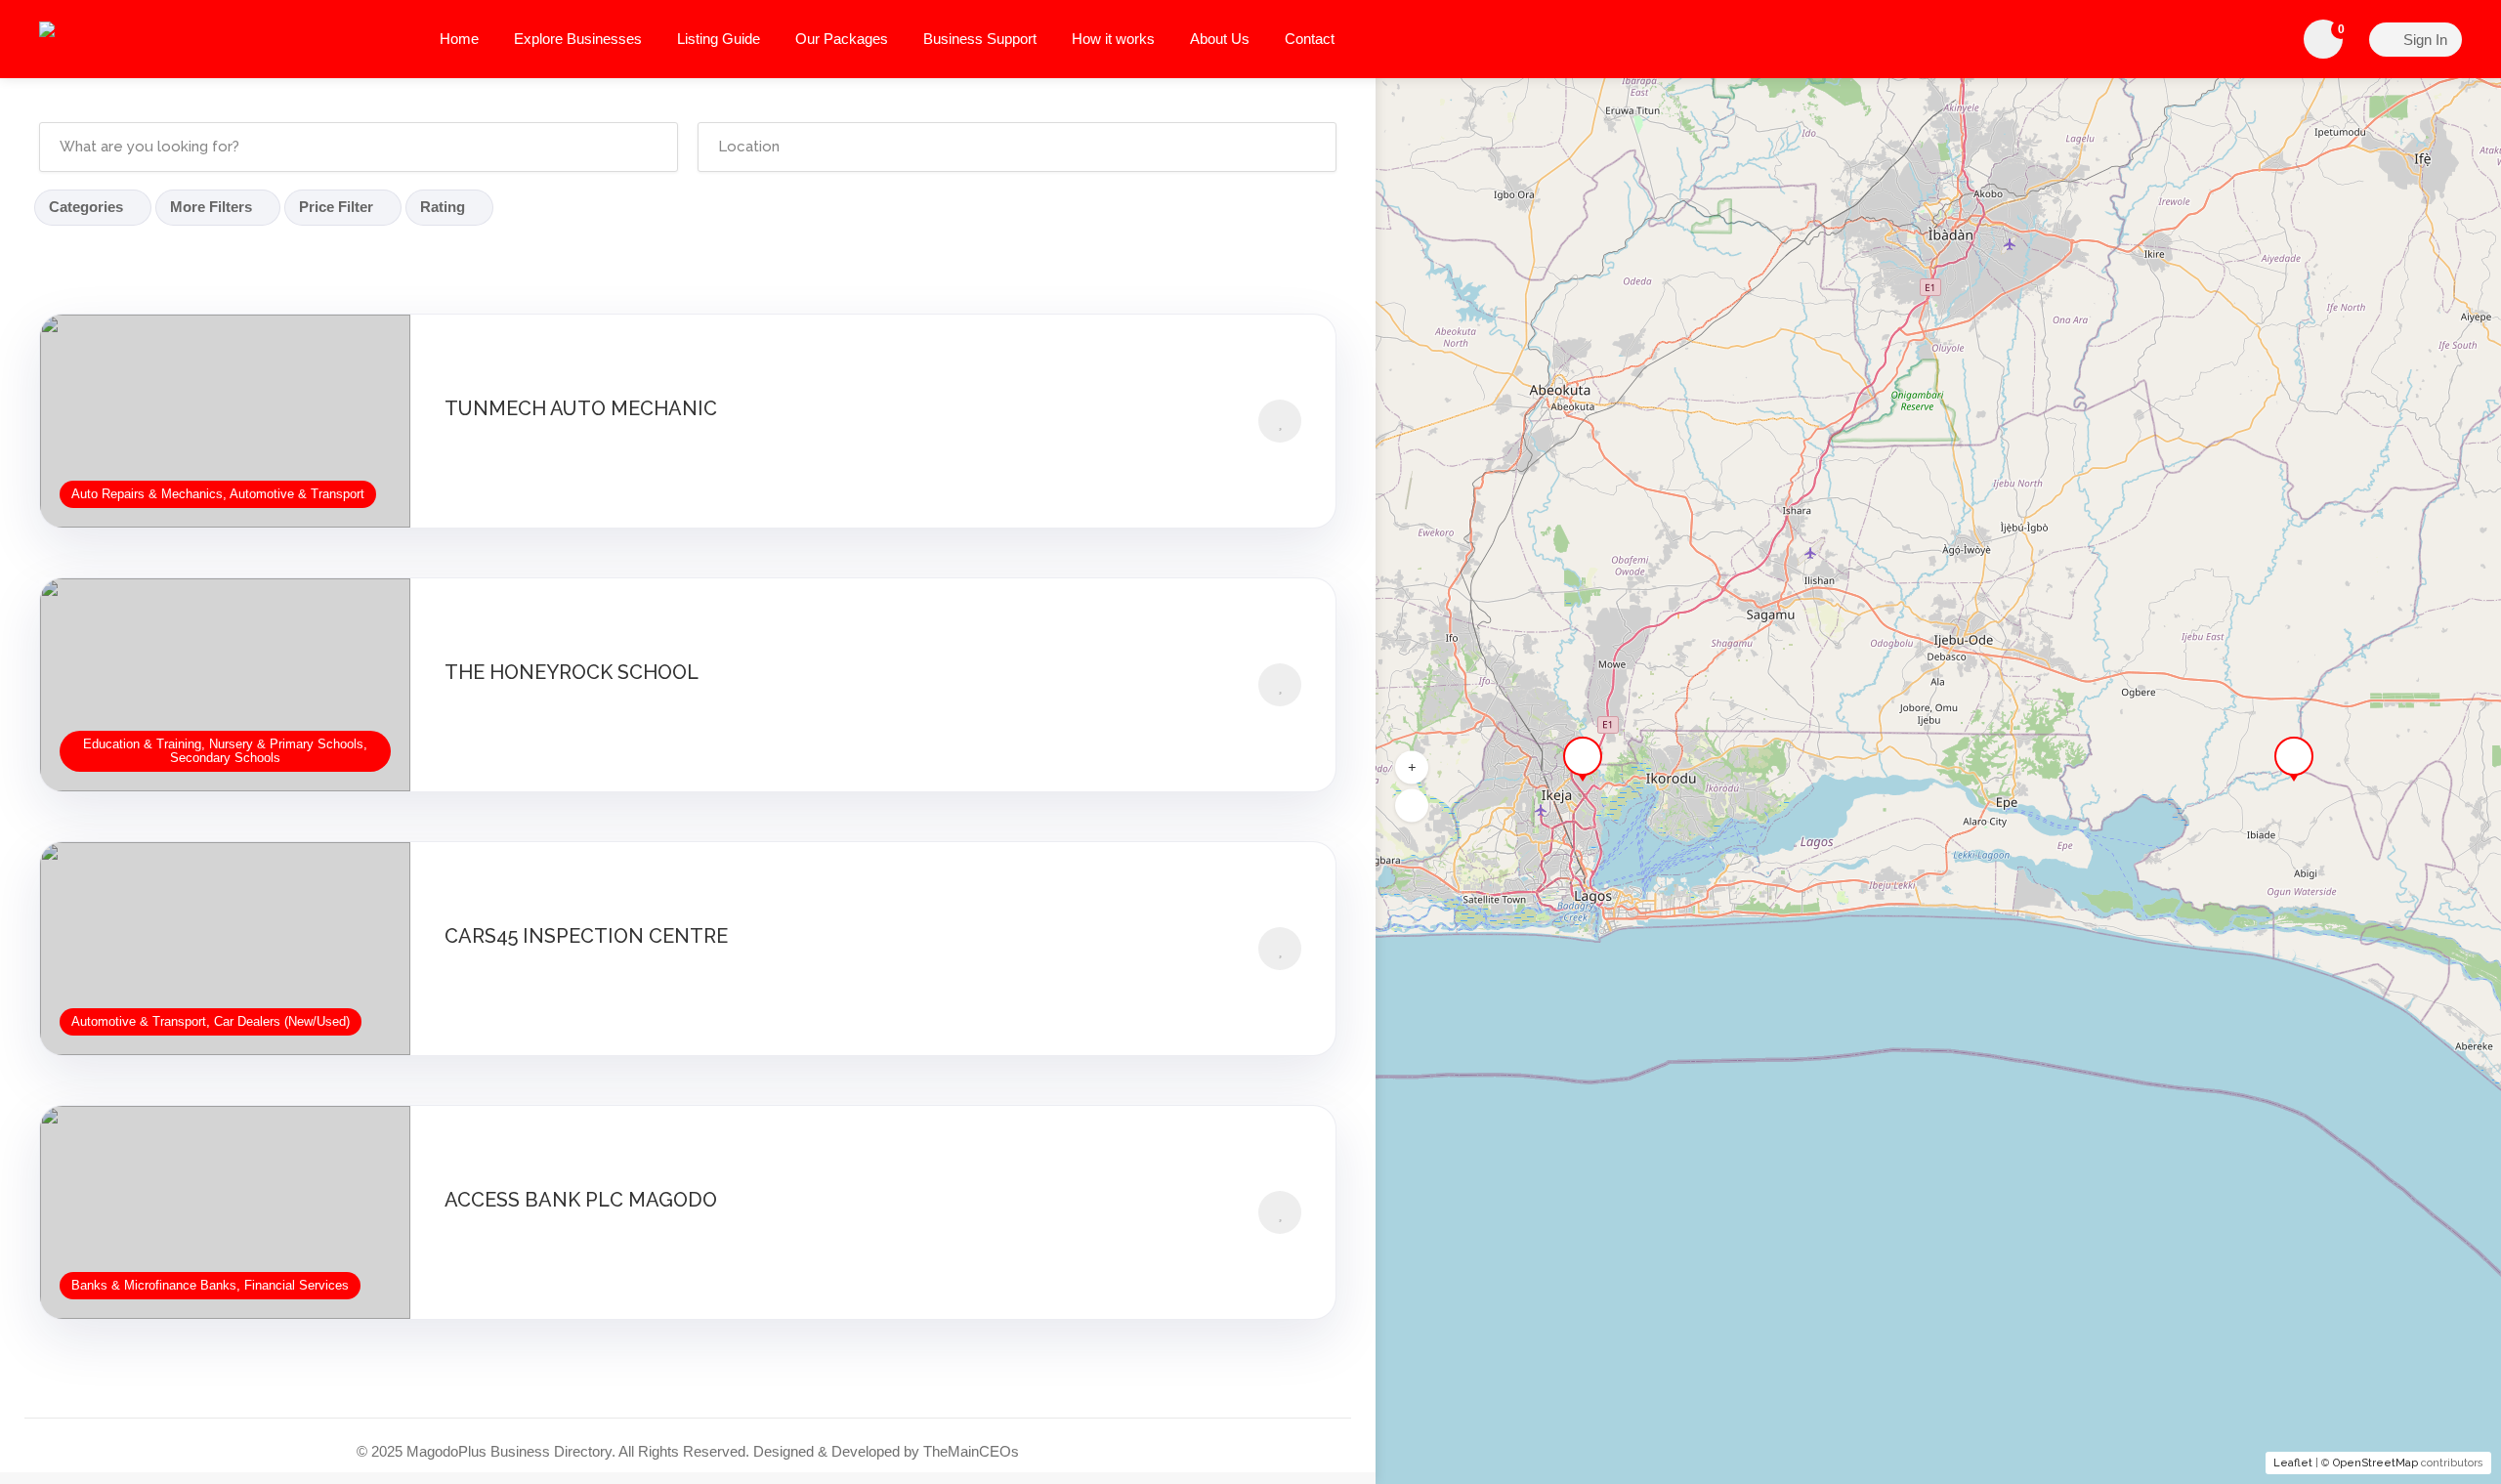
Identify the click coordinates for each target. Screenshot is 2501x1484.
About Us (1220, 39)
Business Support (980, 39)
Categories (86, 207)
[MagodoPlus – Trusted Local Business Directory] (213, 34)
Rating (443, 207)
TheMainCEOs (971, 1451)
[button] (1412, 767)
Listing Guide (719, 39)
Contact (1310, 39)
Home (459, 39)
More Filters (211, 207)
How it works (1113, 39)
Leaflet (2293, 1463)
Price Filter (336, 207)
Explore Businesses (578, 39)
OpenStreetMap (2375, 1463)
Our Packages (842, 39)
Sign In (2423, 40)
